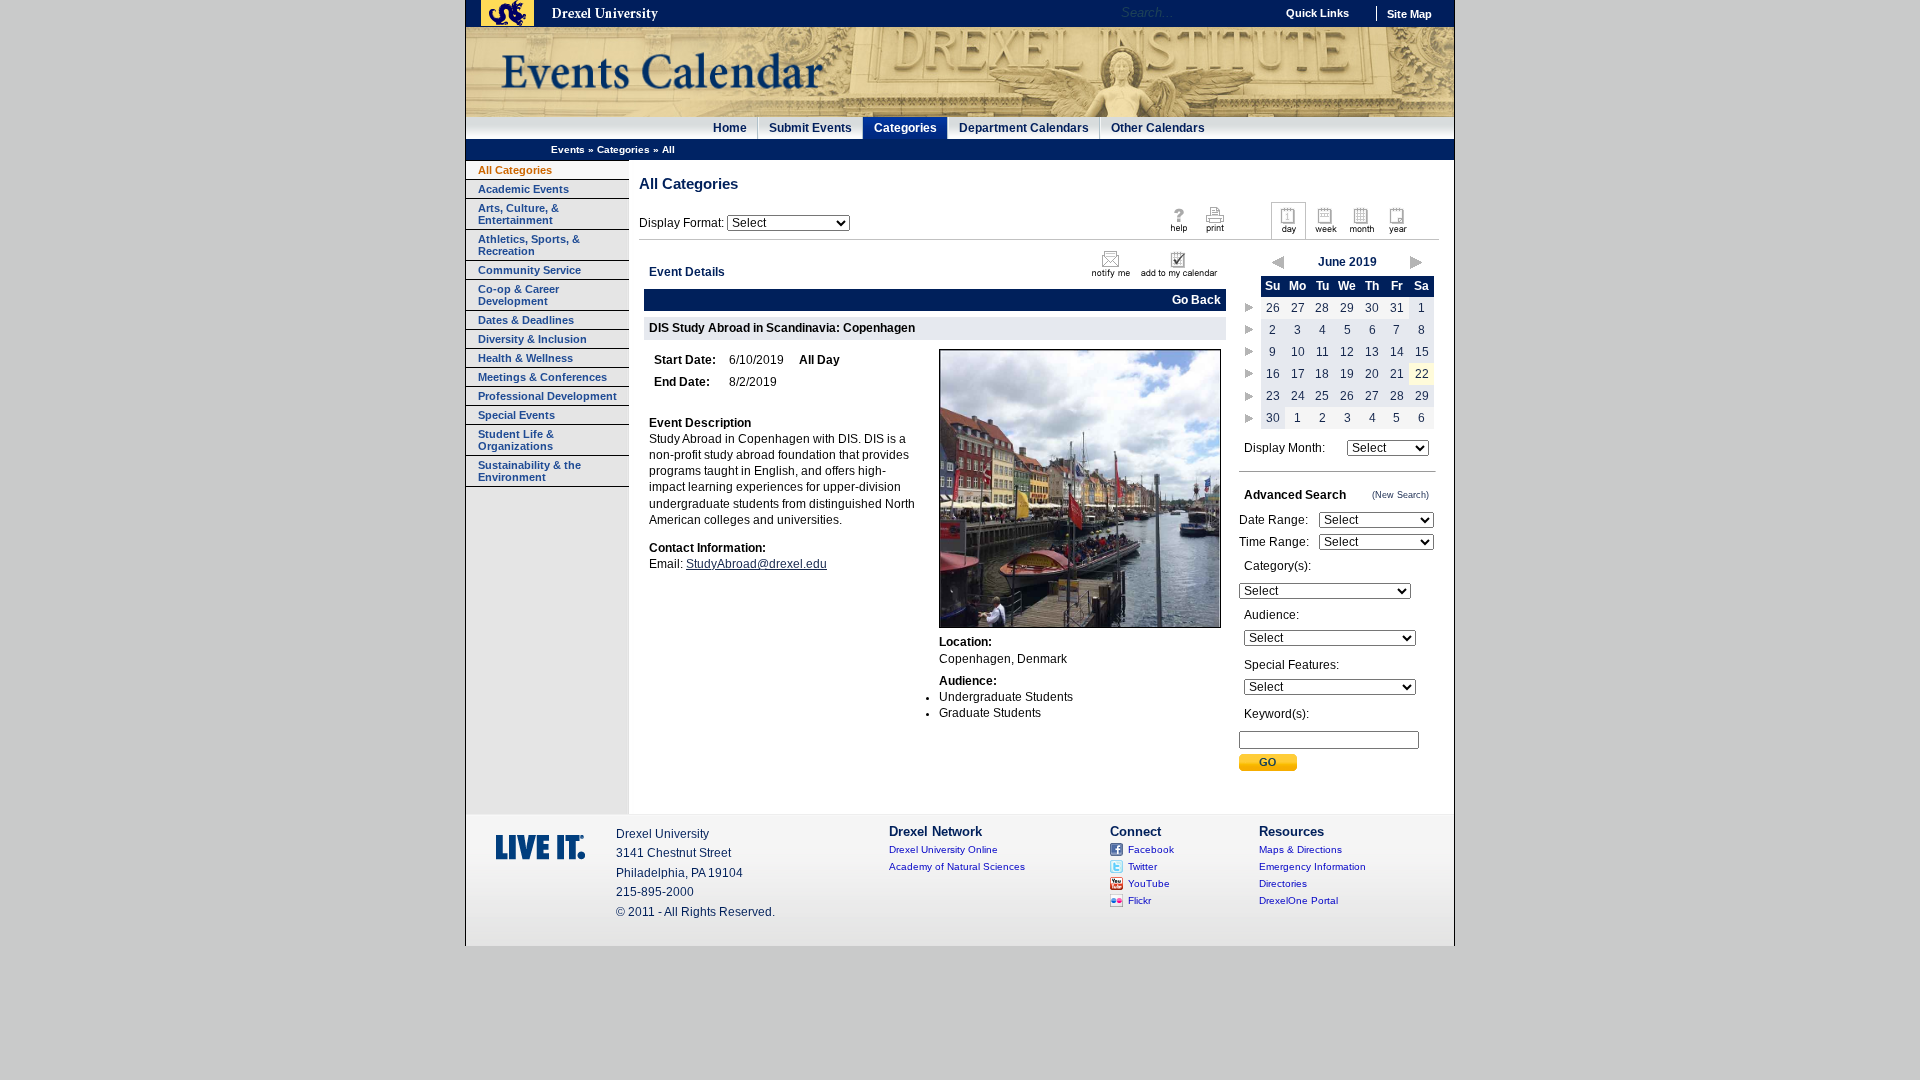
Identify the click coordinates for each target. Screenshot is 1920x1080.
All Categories (515, 170)
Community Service (529, 270)
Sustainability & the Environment (529, 471)
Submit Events (810, 128)
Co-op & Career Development (518, 295)
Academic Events (523, 189)
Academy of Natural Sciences (957, 866)
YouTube (1149, 883)
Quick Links (1317, 13)
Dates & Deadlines (526, 320)
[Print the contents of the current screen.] (1214, 234)
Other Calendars (1158, 128)
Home (730, 128)
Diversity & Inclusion (532, 339)
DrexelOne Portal (1298, 900)
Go (1254, 13)
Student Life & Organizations (516, 440)
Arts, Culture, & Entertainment (518, 214)
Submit (1268, 762)
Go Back (1196, 300)
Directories (1283, 883)
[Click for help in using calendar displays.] (1178, 234)
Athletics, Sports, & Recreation (529, 245)
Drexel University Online (943, 849)
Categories (905, 128)
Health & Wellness (525, 358)
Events (568, 149)
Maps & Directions (1300, 849)
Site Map (1409, 14)
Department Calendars (1024, 128)
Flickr (1139, 900)
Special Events (516, 415)
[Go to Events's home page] (661, 99)
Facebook (1151, 849)
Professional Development (547, 396)
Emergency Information (1312, 866)
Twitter (1142, 866)
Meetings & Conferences (542, 377)
